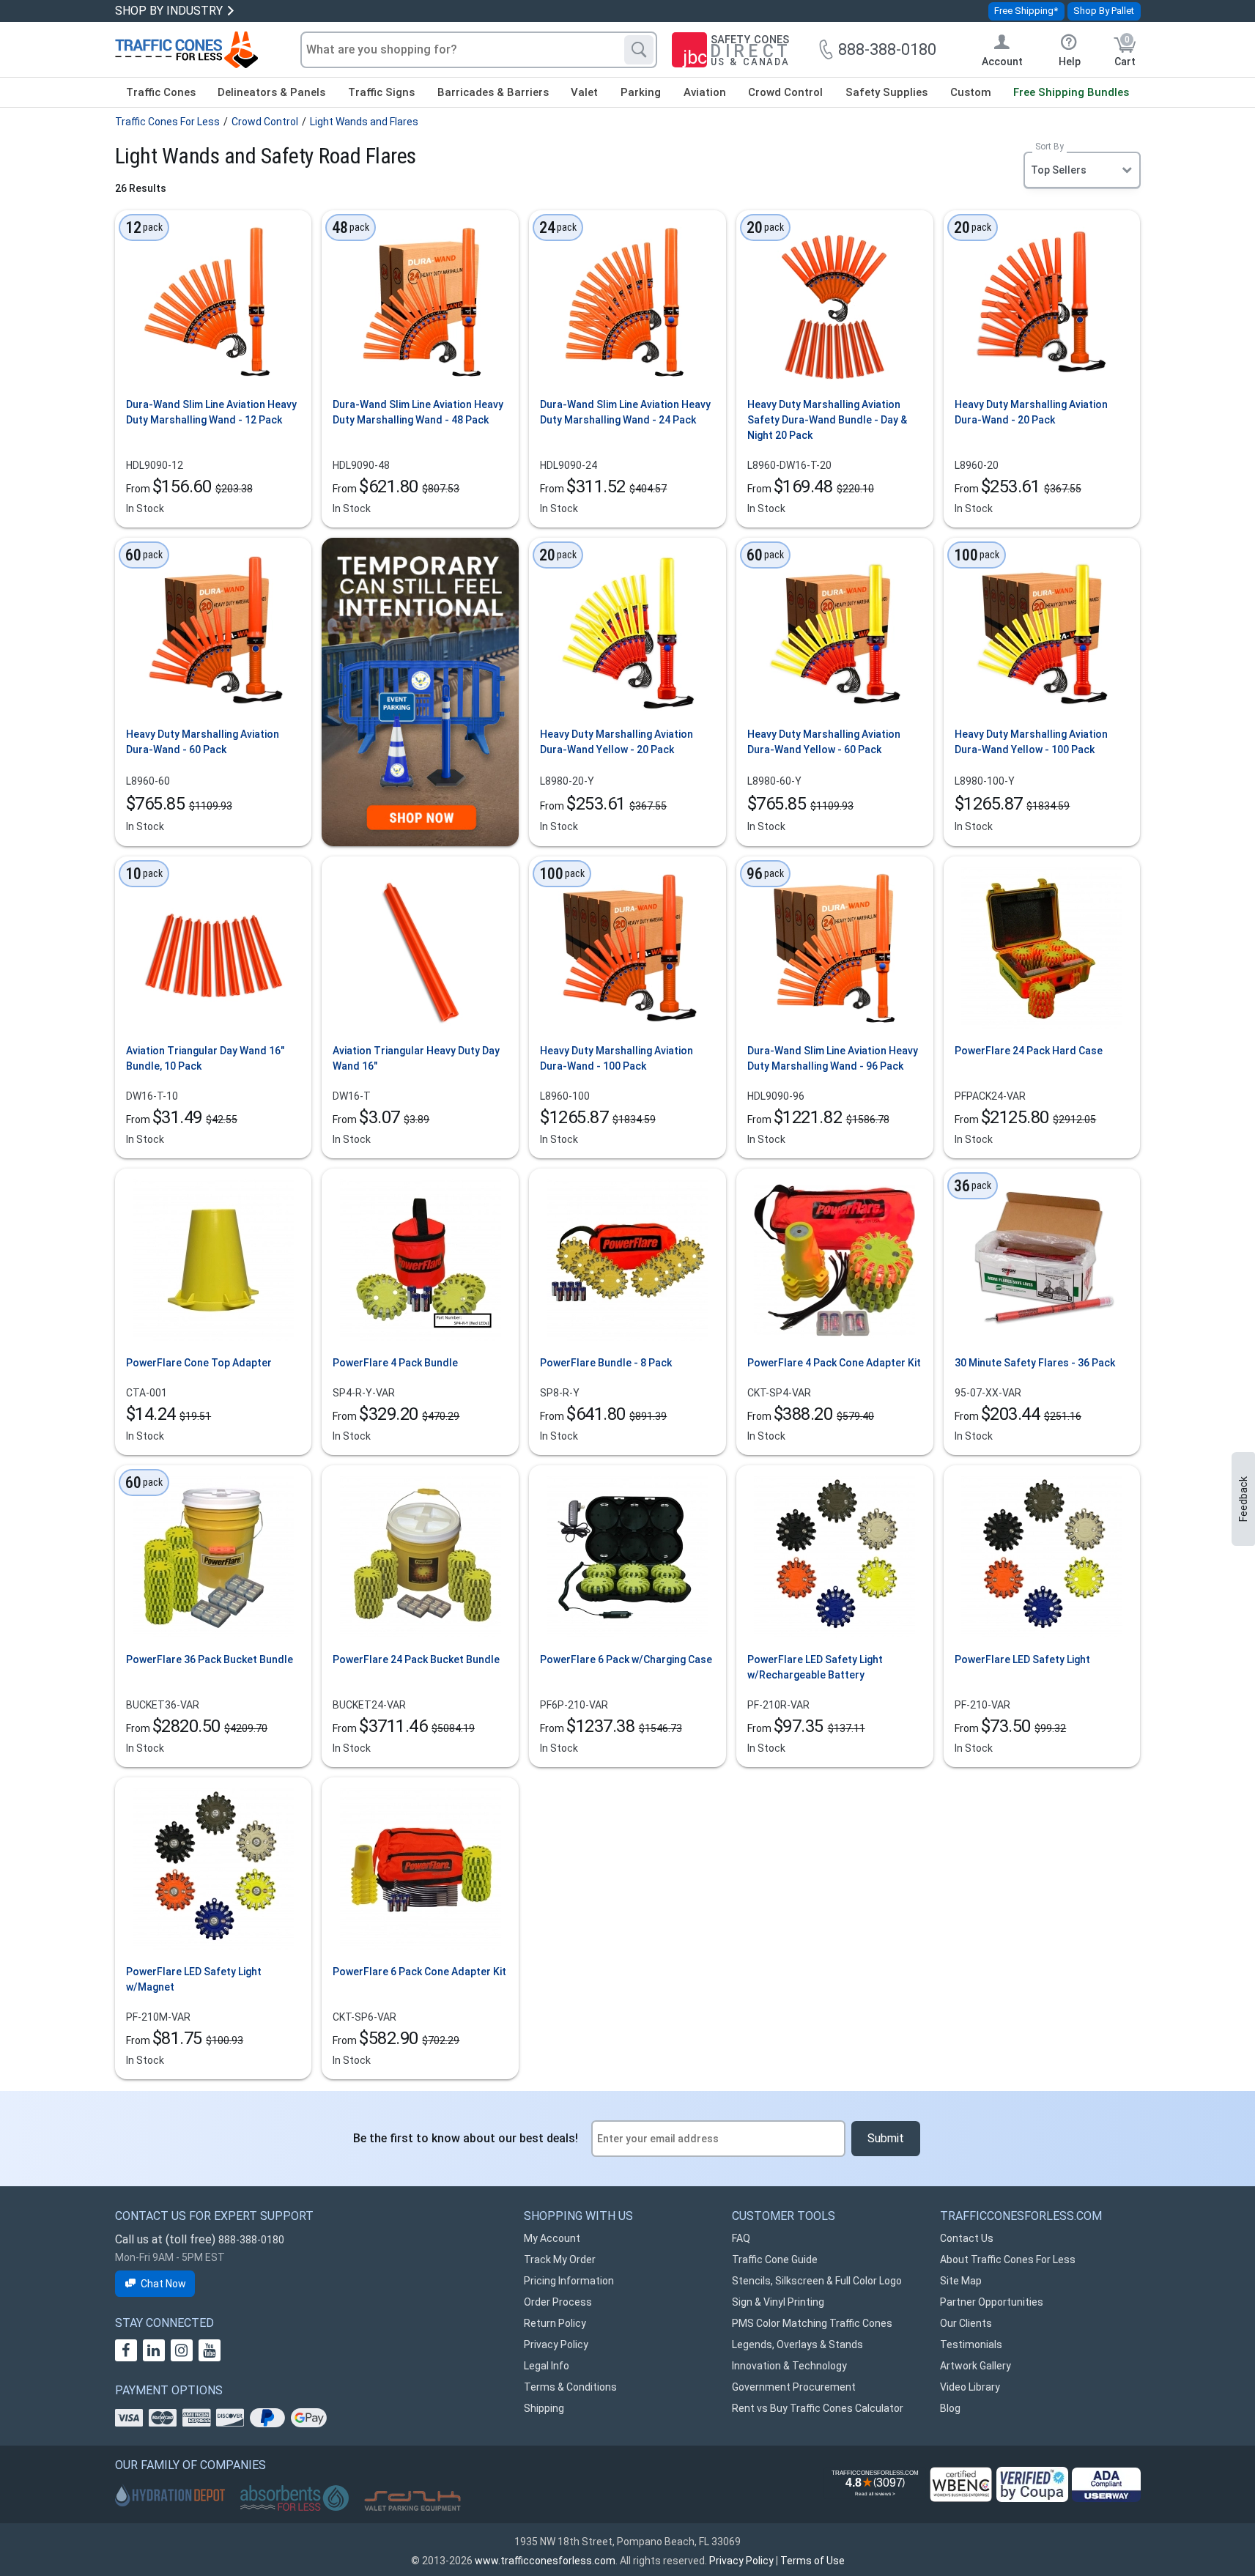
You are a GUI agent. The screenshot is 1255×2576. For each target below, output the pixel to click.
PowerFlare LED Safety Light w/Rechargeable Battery (815, 1667)
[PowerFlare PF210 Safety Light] (1042, 1557)
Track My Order (560, 2259)
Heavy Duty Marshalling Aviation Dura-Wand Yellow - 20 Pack (617, 742)
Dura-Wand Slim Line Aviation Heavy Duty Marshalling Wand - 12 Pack (211, 412)
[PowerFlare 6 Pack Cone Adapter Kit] (421, 1869)
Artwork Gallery (976, 2366)
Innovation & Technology (789, 2366)
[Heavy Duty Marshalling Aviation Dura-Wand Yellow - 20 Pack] (627, 630)
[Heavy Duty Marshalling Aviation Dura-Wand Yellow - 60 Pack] (834, 630)
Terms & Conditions (570, 2387)
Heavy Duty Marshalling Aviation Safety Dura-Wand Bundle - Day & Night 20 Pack (827, 420)
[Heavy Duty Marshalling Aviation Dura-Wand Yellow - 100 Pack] (1042, 630)
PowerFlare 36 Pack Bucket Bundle (210, 1659)
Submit (886, 2138)
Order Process (558, 2302)
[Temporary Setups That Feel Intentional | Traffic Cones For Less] (420, 692)
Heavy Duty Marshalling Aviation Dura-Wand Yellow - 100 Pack (1031, 742)
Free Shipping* (1026, 11)
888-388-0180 (251, 2240)
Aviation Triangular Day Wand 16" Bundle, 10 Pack (205, 1058)
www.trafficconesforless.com (545, 2561)
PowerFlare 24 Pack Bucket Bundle (416, 1659)
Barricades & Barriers (493, 92)
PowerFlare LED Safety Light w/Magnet (194, 1979)
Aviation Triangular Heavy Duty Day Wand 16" (416, 1058)
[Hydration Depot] (170, 2495)
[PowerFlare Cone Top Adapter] (213, 1260)
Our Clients (966, 2323)
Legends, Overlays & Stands (797, 2344)
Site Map (961, 2281)
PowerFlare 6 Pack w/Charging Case (626, 1659)
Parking (641, 92)
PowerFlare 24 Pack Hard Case (1029, 1051)
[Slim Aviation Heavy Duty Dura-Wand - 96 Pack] (834, 948)
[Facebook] (126, 2350)
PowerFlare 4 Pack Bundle (395, 1363)
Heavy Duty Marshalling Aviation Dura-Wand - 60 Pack (203, 742)
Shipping (544, 2408)
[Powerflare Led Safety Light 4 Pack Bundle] (421, 1260)
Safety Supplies (886, 92)
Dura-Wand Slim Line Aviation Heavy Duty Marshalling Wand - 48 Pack (418, 412)
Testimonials (971, 2344)
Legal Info (547, 2366)
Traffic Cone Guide (775, 2259)
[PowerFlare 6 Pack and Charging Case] (627, 1557)
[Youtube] (210, 2350)
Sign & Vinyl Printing (778, 2302)
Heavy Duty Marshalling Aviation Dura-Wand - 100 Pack (617, 1058)
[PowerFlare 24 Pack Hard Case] (1042, 948)
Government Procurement (794, 2387)
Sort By (1049, 147)
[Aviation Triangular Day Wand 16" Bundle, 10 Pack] (213, 948)
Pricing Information (569, 2281)
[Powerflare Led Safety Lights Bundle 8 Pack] (627, 1260)
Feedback (1243, 1499)
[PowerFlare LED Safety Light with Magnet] (213, 1869)
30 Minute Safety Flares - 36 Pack (1035, 1363)
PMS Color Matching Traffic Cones (812, 2323)
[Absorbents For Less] (295, 2499)
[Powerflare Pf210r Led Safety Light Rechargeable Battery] (834, 1557)
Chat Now (163, 2284)
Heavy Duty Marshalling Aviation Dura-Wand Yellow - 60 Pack (824, 742)
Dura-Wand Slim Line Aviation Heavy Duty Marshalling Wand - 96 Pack (833, 1058)
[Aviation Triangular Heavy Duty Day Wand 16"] (421, 948)
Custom (971, 92)
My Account (552, 2238)
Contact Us (967, 2238)
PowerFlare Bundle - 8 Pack (606, 1363)
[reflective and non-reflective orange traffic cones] (186, 50)
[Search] (639, 50)
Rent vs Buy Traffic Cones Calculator (818, 2408)
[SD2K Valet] (412, 2501)
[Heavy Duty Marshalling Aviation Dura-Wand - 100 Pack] (627, 948)
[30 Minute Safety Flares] (1042, 1260)
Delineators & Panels (271, 92)
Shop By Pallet (1104, 11)
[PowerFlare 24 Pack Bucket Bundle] (421, 1557)
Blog (950, 2408)
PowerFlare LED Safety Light (1022, 1659)
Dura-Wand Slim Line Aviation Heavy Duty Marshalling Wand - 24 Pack (625, 412)
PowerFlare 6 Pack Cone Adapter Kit (419, 1972)
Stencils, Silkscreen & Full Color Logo (817, 2281)
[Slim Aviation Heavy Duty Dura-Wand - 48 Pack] (421, 302)
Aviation (705, 92)
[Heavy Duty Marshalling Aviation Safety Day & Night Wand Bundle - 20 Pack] (834, 302)
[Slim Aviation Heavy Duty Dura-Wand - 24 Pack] (627, 302)
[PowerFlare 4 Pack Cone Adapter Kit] (834, 1260)
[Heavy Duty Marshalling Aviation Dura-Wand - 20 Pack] (1042, 302)
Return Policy (555, 2323)
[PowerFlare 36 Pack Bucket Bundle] (213, 1557)
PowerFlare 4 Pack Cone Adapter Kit (834, 1363)
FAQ (741, 2238)
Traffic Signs (381, 92)
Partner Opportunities (992, 2302)
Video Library (970, 2387)
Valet (584, 92)
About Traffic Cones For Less (1008, 2259)
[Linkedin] (154, 2350)
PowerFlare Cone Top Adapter (199, 1363)
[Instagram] (182, 2350)
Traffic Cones (161, 92)
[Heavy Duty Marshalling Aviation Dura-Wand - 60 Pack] (213, 630)
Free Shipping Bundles (1071, 92)
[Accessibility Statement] (1106, 2485)
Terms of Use (812, 2561)
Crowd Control (785, 92)
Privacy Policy (556, 2344)
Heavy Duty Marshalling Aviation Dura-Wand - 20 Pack (1031, 412)
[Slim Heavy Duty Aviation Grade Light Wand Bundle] (213, 302)
